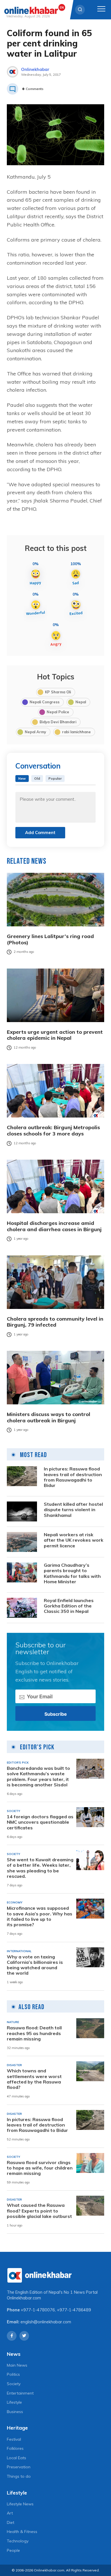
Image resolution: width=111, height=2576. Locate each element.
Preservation (19, 2467)
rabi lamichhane (76, 732)
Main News (17, 2365)
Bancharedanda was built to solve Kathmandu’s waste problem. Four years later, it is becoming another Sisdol (38, 1777)
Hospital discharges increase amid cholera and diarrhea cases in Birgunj (54, 1226)
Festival (14, 2439)
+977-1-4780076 (38, 2310)
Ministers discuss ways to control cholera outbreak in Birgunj (49, 1417)
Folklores (15, 2448)
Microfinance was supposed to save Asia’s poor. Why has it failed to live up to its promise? (40, 1916)
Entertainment (20, 2393)
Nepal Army (35, 732)
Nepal (81, 702)
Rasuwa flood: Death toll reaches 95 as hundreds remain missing (34, 2033)
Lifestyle (14, 2402)
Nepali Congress (45, 702)
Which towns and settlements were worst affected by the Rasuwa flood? (34, 2079)
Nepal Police (58, 712)
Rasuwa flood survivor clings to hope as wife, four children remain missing (40, 2168)
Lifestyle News (20, 2504)
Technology (18, 2541)
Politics (13, 2374)
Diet (11, 2522)
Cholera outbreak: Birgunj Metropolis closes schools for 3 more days (53, 1130)
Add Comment (40, 833)
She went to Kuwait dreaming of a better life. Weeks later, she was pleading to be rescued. (40, 1868)
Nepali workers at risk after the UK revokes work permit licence (74, 1540)
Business (15, 2412)
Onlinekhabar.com (24, 2298)
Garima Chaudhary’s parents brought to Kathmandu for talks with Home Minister (72, 1573)
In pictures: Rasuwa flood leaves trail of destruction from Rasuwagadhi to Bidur (73, 1477)
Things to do (19, 2476)
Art (10, 2513)
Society (14, 2384)
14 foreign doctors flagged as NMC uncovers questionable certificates (40, 1822)
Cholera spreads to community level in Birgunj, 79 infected (55, 1322)
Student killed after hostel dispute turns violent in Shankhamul (73, 1510)
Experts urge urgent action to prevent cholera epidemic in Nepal (55, 1035)
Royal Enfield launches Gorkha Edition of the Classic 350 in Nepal (69, 1606)
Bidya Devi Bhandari (58, 722)
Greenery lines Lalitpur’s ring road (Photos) (50, 939)
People (13, 2550)
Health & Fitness (22, 2532)
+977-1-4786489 (74, 2310)
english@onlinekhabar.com (46, 2322)
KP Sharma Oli (58, 692)
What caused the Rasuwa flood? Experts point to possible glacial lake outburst (39, 2211)
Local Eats (17, 2458)
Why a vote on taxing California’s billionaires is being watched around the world (35, 1965)
